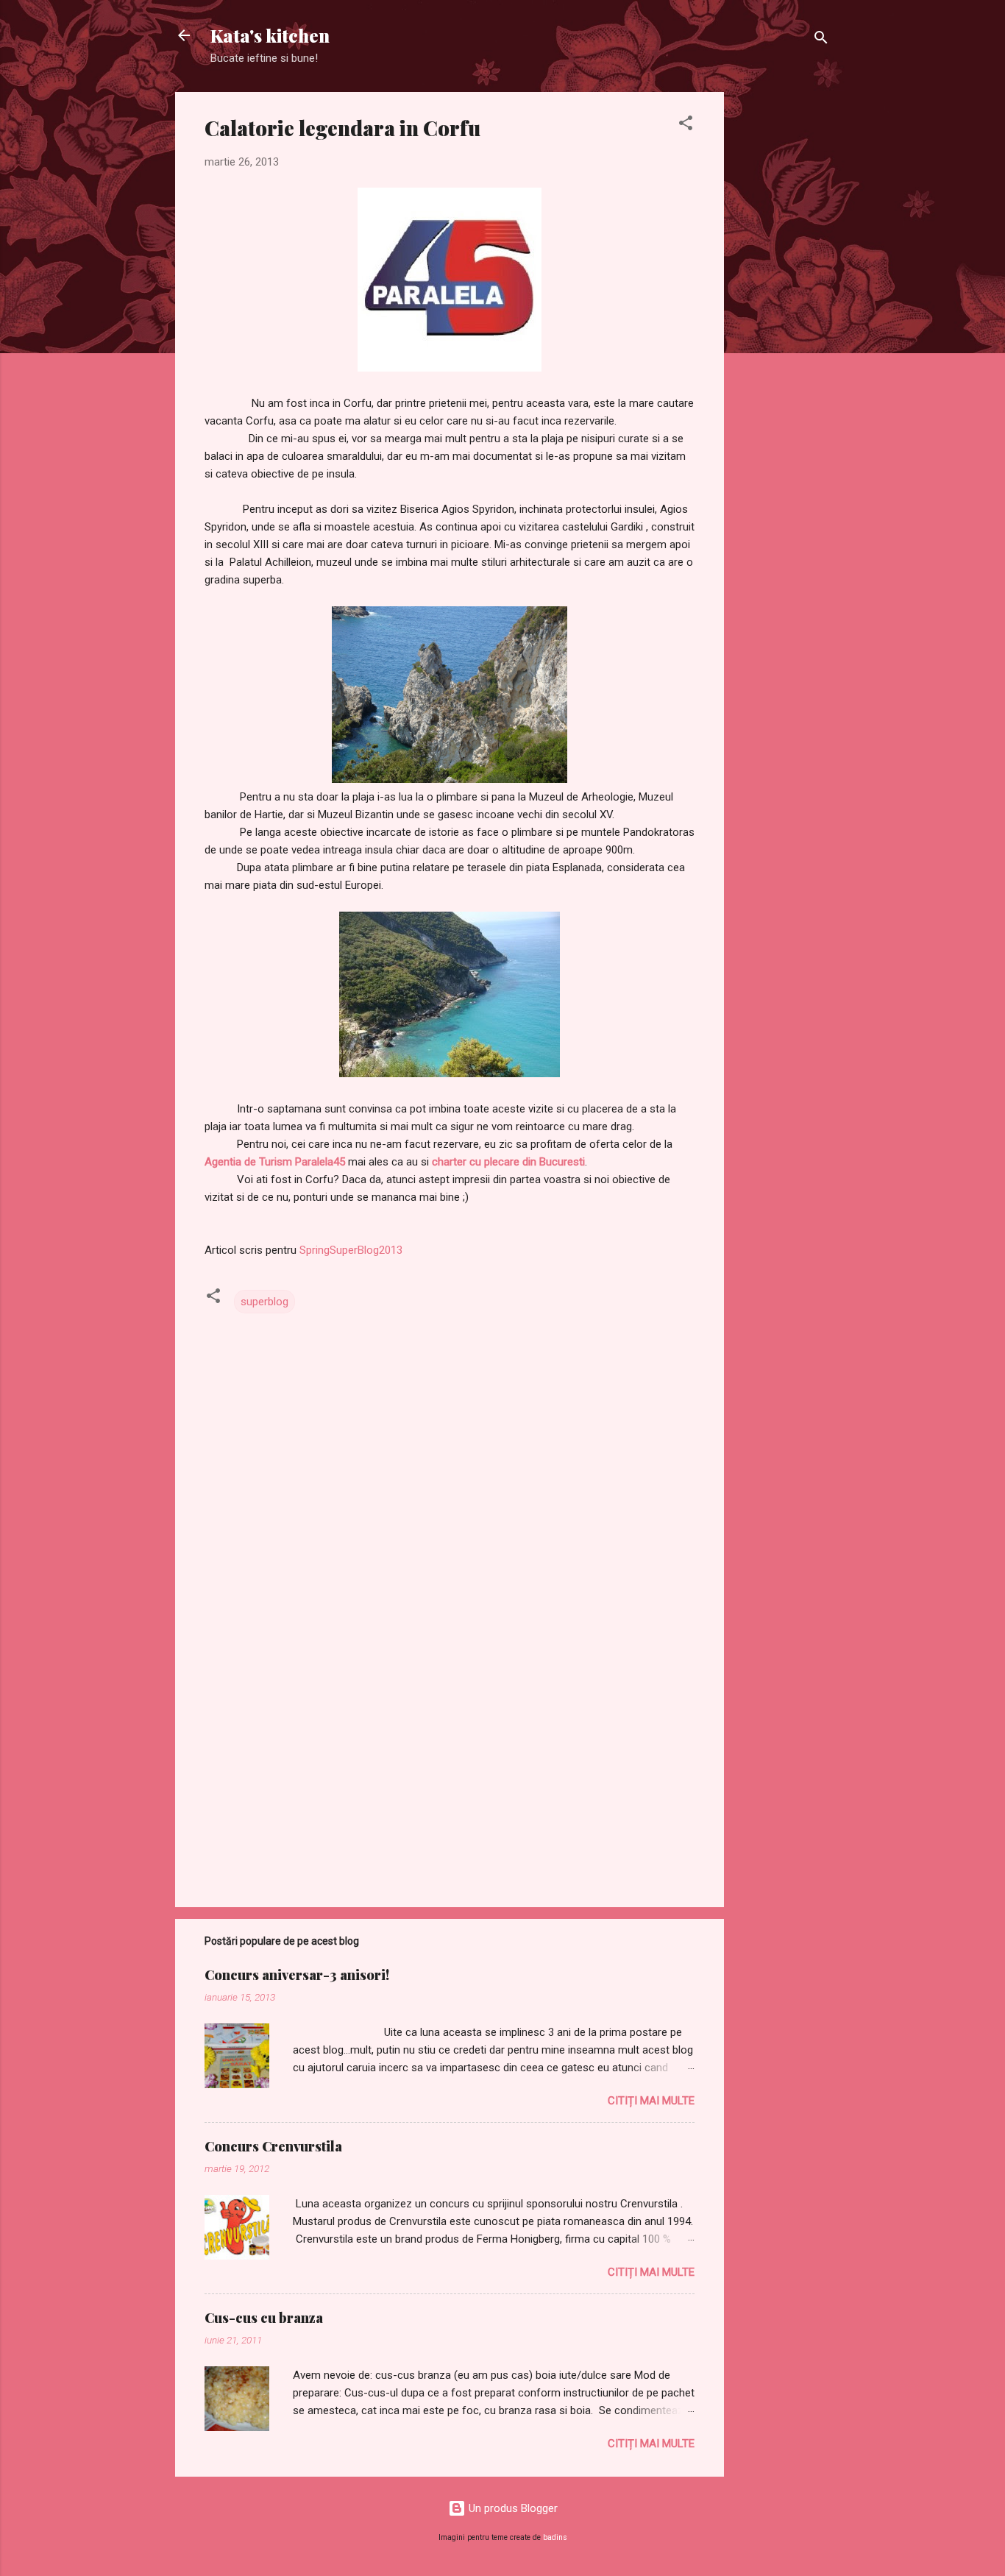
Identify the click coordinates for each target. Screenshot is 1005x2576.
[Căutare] (821, 40)
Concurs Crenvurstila (273, 2146)
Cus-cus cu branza (264, 2318)
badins (555, 2537)
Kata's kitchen (270, 35)
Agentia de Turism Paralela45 (275, 1162)
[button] (686, 125)
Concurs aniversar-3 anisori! (297, 1975)
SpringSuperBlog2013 (351, 1250)
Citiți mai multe (651, 2101)
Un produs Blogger (512, 2508)
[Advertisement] (783, 313)
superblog (264, 1302)
